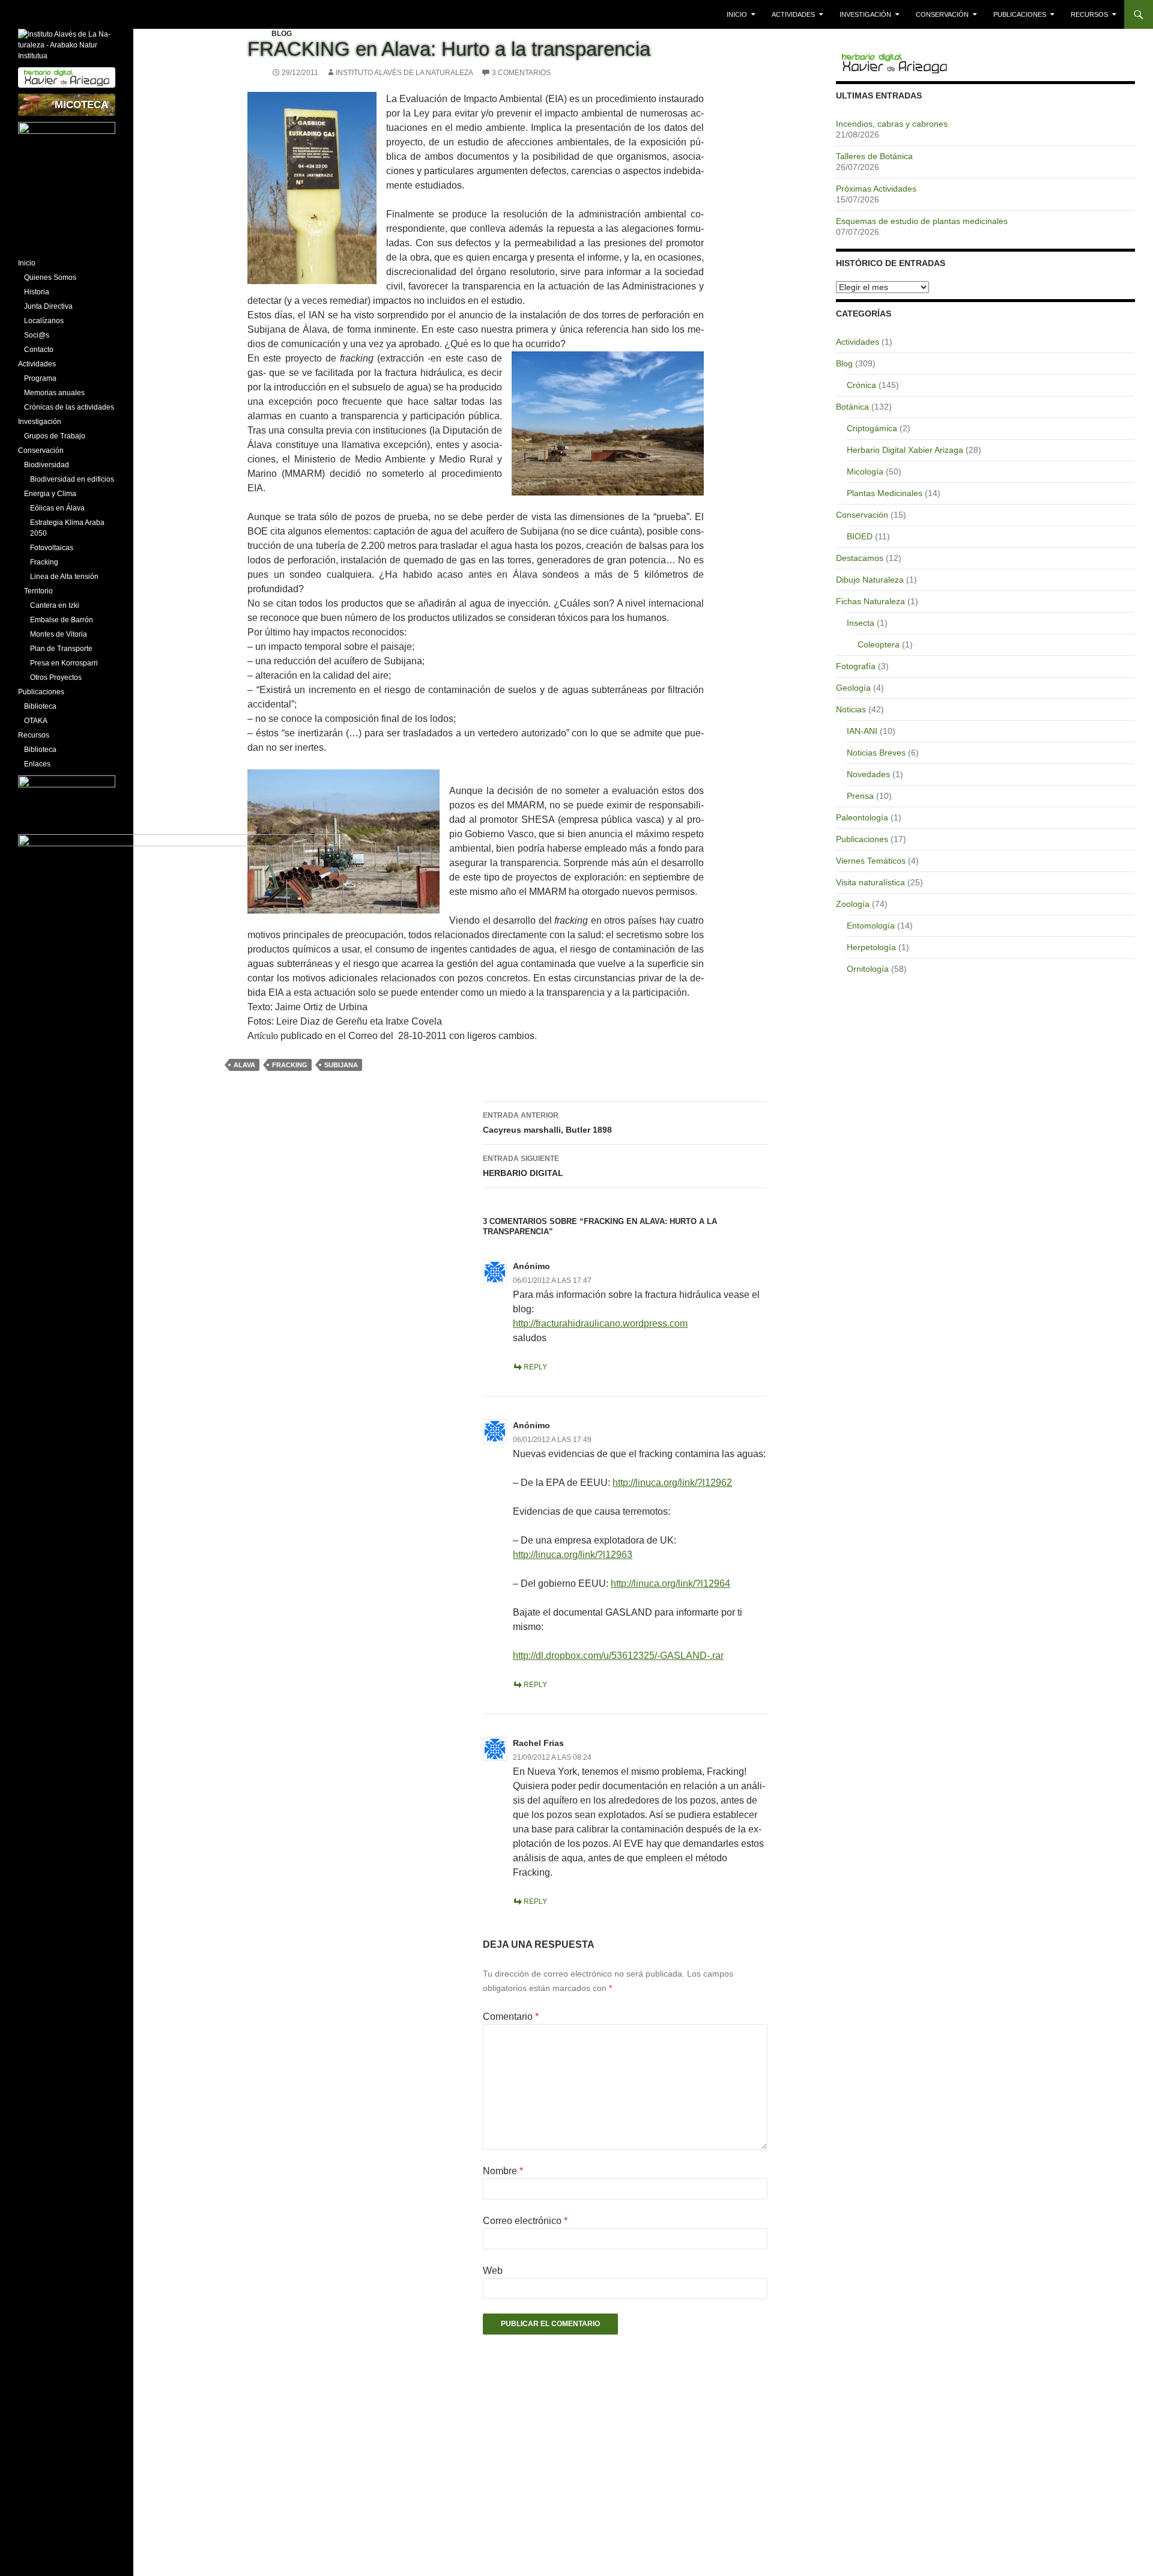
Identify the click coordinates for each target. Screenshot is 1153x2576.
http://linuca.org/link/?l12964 (670, 1583)
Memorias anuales (54, 393)
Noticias (851, 709)
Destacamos (860, 558)
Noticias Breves (876, 753)
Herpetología (871, 947)
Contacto (39, 350)
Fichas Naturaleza (870, 601)
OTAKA (36, 721)
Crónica (861, 385)
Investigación (865, 14)
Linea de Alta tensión (64, 577)
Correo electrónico (525, 2221)
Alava (244, 1065)
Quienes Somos (50, 277)
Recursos (1089, 14)
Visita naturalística (870, 882)
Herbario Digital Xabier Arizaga (905, 450)
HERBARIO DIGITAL (523, 1166)
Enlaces (37, 764)
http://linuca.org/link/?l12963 (573, 1555)
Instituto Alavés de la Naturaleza (404, 73)
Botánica (852, 407)
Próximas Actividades (876, 189)
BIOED (860, 536)
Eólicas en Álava (57, 508)
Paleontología (862, 817)
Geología (853, 688)
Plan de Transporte (61, 649)
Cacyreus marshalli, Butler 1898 (547, 1123)
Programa (40, 378)
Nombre (503, 2171)
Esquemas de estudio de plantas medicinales (922, 221)
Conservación (942, 14)
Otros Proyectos (56, 677)
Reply (535, 1367)
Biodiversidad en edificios (72, 479)
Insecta (861, 623)
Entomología (871, 926)
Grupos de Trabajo (55, 436)
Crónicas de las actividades (69, 407)
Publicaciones (1020, 14)
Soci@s (37, 335)
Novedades (868, 774)
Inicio (737, 14)
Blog (282, 34)
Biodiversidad (47, 465)
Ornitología (868, 969)
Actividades (793, 14)
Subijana (341, 1065)
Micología (865, 471)
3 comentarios (521, 73)
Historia (37, 292)
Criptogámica (872, 428)
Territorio (38, 591)
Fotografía (856, 666)
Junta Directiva (48, 306)
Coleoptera (879, 644)
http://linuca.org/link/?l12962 (672, 1483)
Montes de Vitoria (59, 634)
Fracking (290, 1065)
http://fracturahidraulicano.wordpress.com (600, 1323)
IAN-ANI (862, 731)
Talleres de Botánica (874, 156)
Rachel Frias (538, 1743)
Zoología (853, 904)
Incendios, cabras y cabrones (892, 124)
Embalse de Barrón (62, 620)
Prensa (860, 796)
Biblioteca (40, 706)
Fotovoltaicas (52, 548)
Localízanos (44, 321)
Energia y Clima (50, 494)
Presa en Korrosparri (64, 663)
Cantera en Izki (55, 605)
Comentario (511, 2017)
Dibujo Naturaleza (870, 580)
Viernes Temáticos (871, 861)
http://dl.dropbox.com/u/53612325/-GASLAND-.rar (618, 1656)
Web (493, 2271)
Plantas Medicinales (885, 493)
